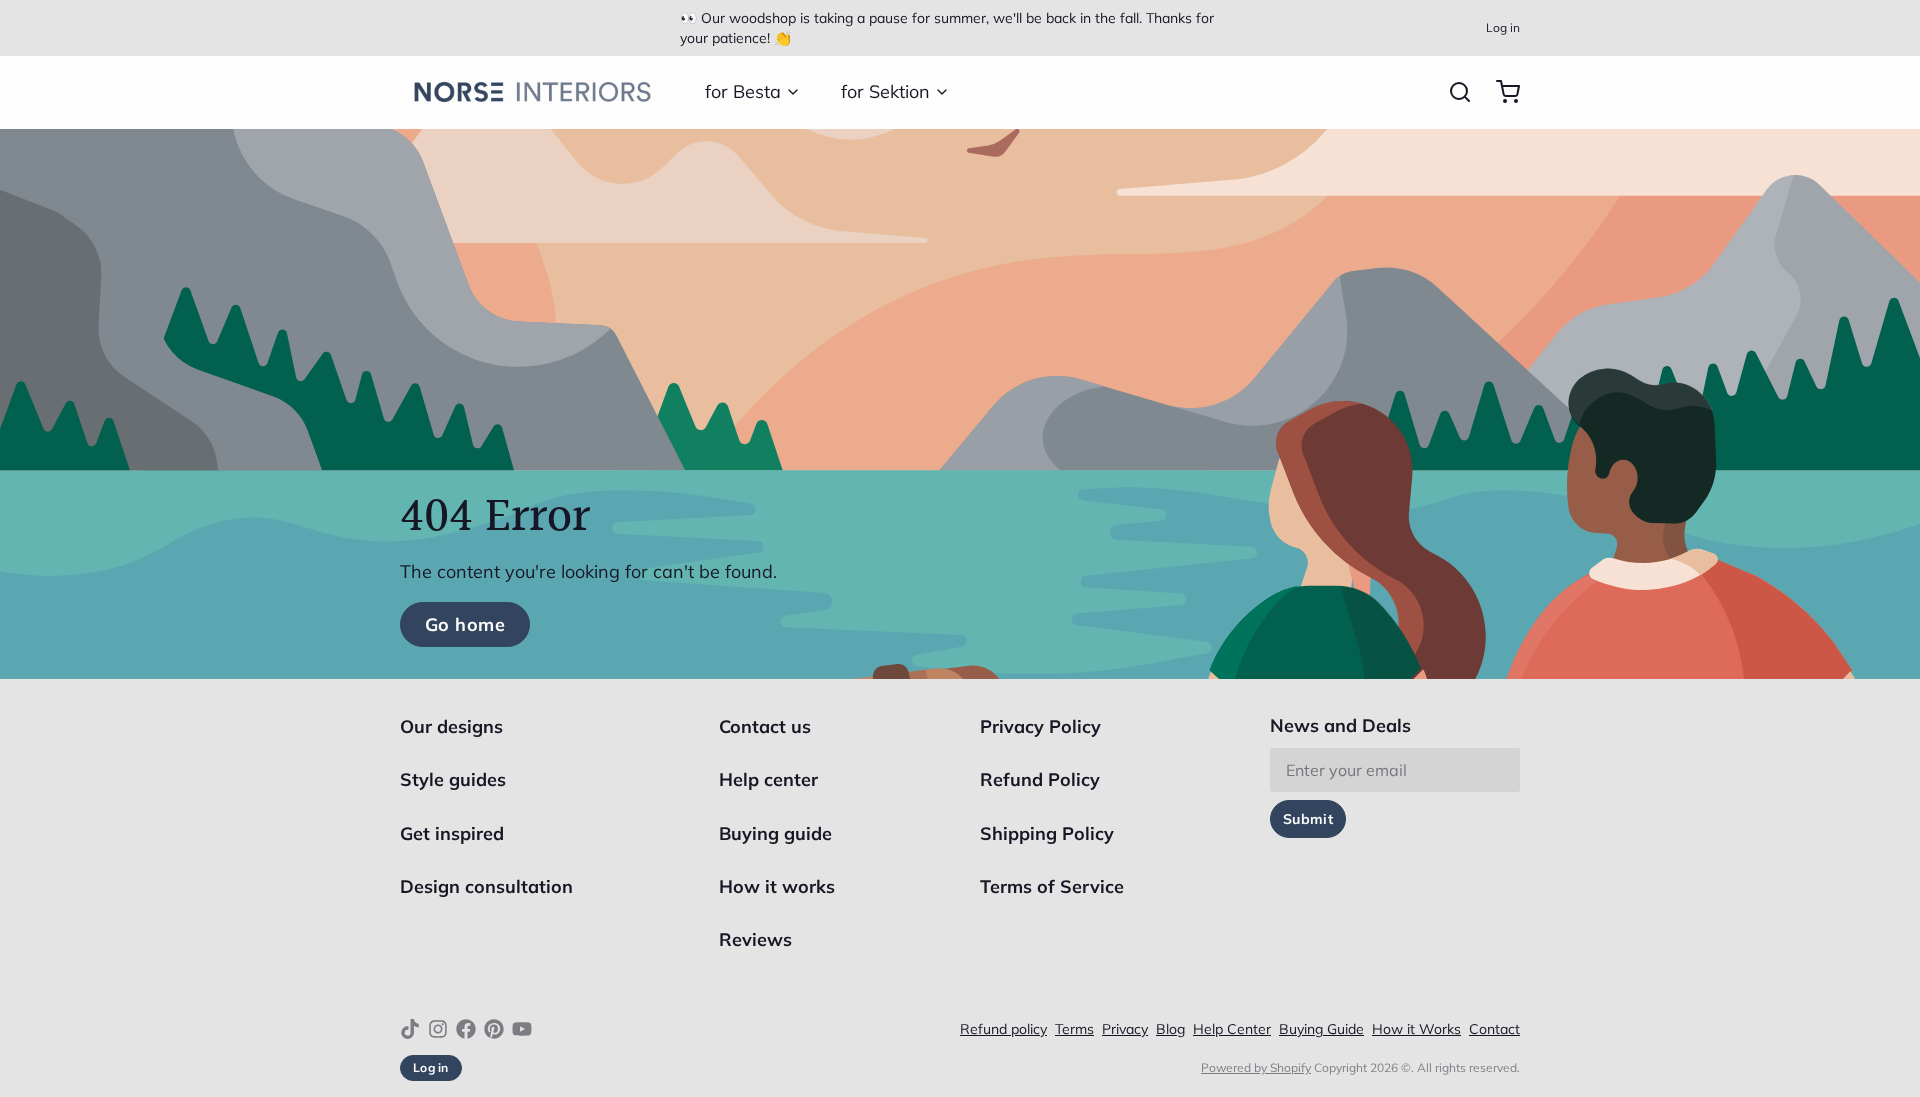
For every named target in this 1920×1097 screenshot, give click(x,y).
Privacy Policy (1040, 726)
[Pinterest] (494, 1029)
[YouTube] (522, 1029)
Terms (1074, 1029)
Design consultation (486, 886)
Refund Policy (1040, 779)
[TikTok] (410, 1029)
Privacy (1125, 1029)
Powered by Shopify (1256, 1067)
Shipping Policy (1047, 833)
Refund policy (1003, 1029)
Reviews (755, 939)
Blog (1170, 1029)
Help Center (1232, 1029)
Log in (1503, 27)
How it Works (1416, 1029)
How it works (777, 886)
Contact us (765, 726)
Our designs (451, 726)
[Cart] (1500, 92)
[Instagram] (438, 1029)
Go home (465, 624)
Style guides (453, 779)
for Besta (743, 91)
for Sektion (885, 91)
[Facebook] (466, 1029)
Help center (768, 779)
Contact (1494, 1029)
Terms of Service (1052, 886)
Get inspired (452, 833)
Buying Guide (1321, 1029)
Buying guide (775, 833)
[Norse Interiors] (532, 92)
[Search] (1452, 92)
